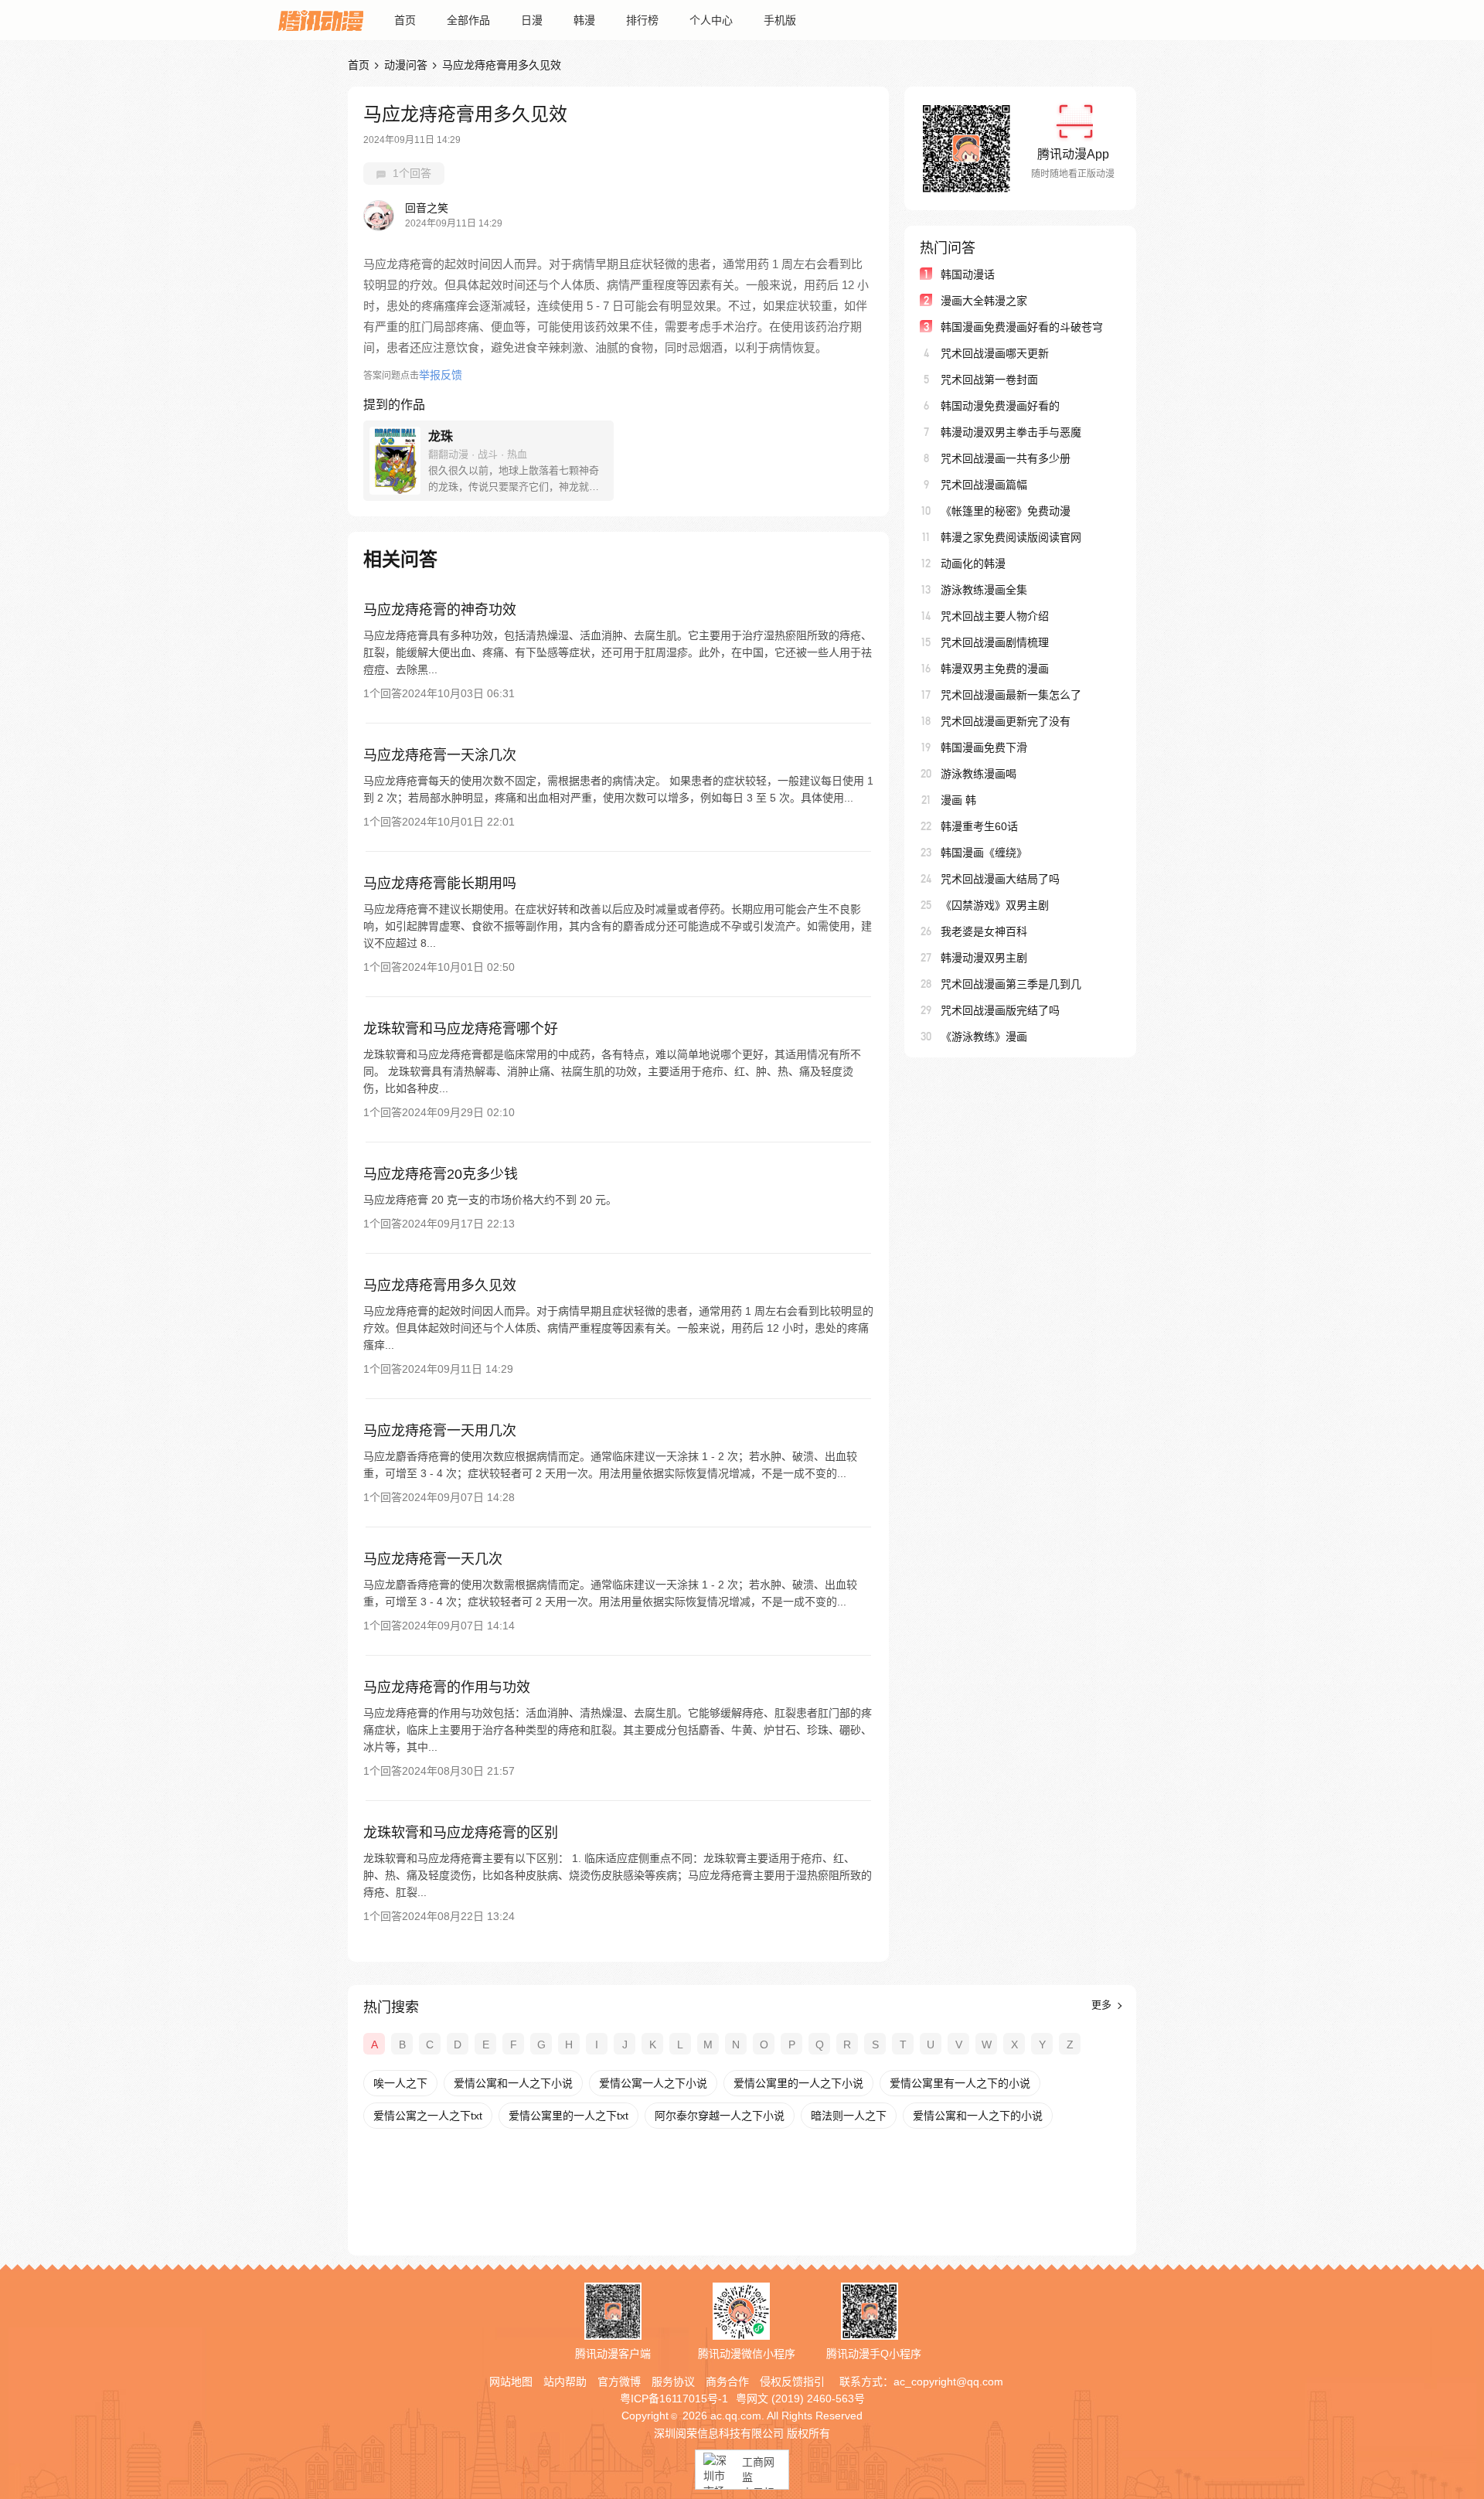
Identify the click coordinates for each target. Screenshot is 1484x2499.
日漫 (532, 20)
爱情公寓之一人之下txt (428, 2116)
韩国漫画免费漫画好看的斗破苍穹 (1022, 327)
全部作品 (468, 20)
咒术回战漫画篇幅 (984, 485)
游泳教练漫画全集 (984, 590)
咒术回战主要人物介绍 (995, 616)
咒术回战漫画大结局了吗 (1000, 879)
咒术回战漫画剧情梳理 (995, 642)
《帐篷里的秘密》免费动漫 (1006, 511)
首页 (405, 20)
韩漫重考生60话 (979, 826)
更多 (1103, 2005)
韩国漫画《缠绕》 (984, 853)
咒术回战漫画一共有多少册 (1006, 458)
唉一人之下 (400, 2083)
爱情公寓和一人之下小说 (513, 2083)
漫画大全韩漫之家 (984, 301)
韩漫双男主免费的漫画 (995, 669)
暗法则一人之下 (849, 2116)
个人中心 (711, 20)
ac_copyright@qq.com (948, 2382)
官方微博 (619, 2382)
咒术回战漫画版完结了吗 (1000, 1010)
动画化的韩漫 (973, 563)
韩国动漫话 (968, 274)
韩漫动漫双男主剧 (984, 958)
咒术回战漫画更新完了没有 (1006, 721)
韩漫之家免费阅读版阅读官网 (1011, 537)
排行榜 (642, 20)
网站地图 (511, 2382)
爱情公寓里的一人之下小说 (798, 2083)
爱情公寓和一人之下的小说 (978, 2116)
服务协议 (673, 2382)
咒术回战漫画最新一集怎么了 (1011, 695)
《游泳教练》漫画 (984, 1037)
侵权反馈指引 (792, 2382)
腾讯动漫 (321, 20)
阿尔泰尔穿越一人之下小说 (720, 2116)
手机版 (780, 20)
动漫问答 (406, 65)
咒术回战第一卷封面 (989, 380)
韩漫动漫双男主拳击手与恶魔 (1011, 432)
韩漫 (584, 20)
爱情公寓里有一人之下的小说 (960, 2083)
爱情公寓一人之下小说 (653, 2083)
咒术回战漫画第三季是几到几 (1011, 984)
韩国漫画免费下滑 (984, 747)
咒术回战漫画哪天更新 (995, 353)
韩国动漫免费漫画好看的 (1000, 406)
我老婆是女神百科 (984, 931)
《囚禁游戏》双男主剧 (995, 905)
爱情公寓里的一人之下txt (568, 2116)
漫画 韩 (958, 800)
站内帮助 (565, 2382)
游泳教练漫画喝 (979, 774)
